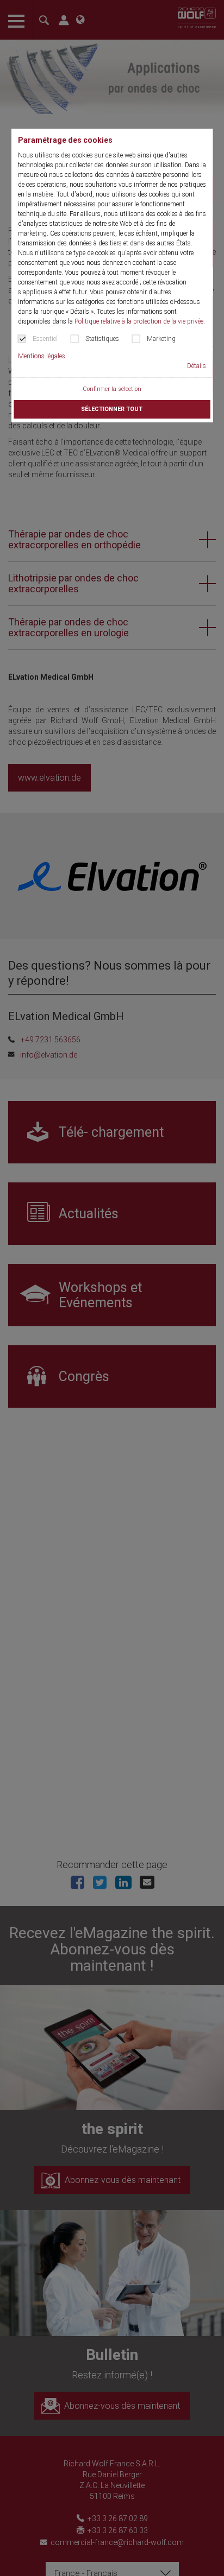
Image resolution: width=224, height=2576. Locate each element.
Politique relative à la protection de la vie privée (139, 321)
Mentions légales (42, 356)
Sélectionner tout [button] (112, 409)
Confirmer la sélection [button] (112, 389)
